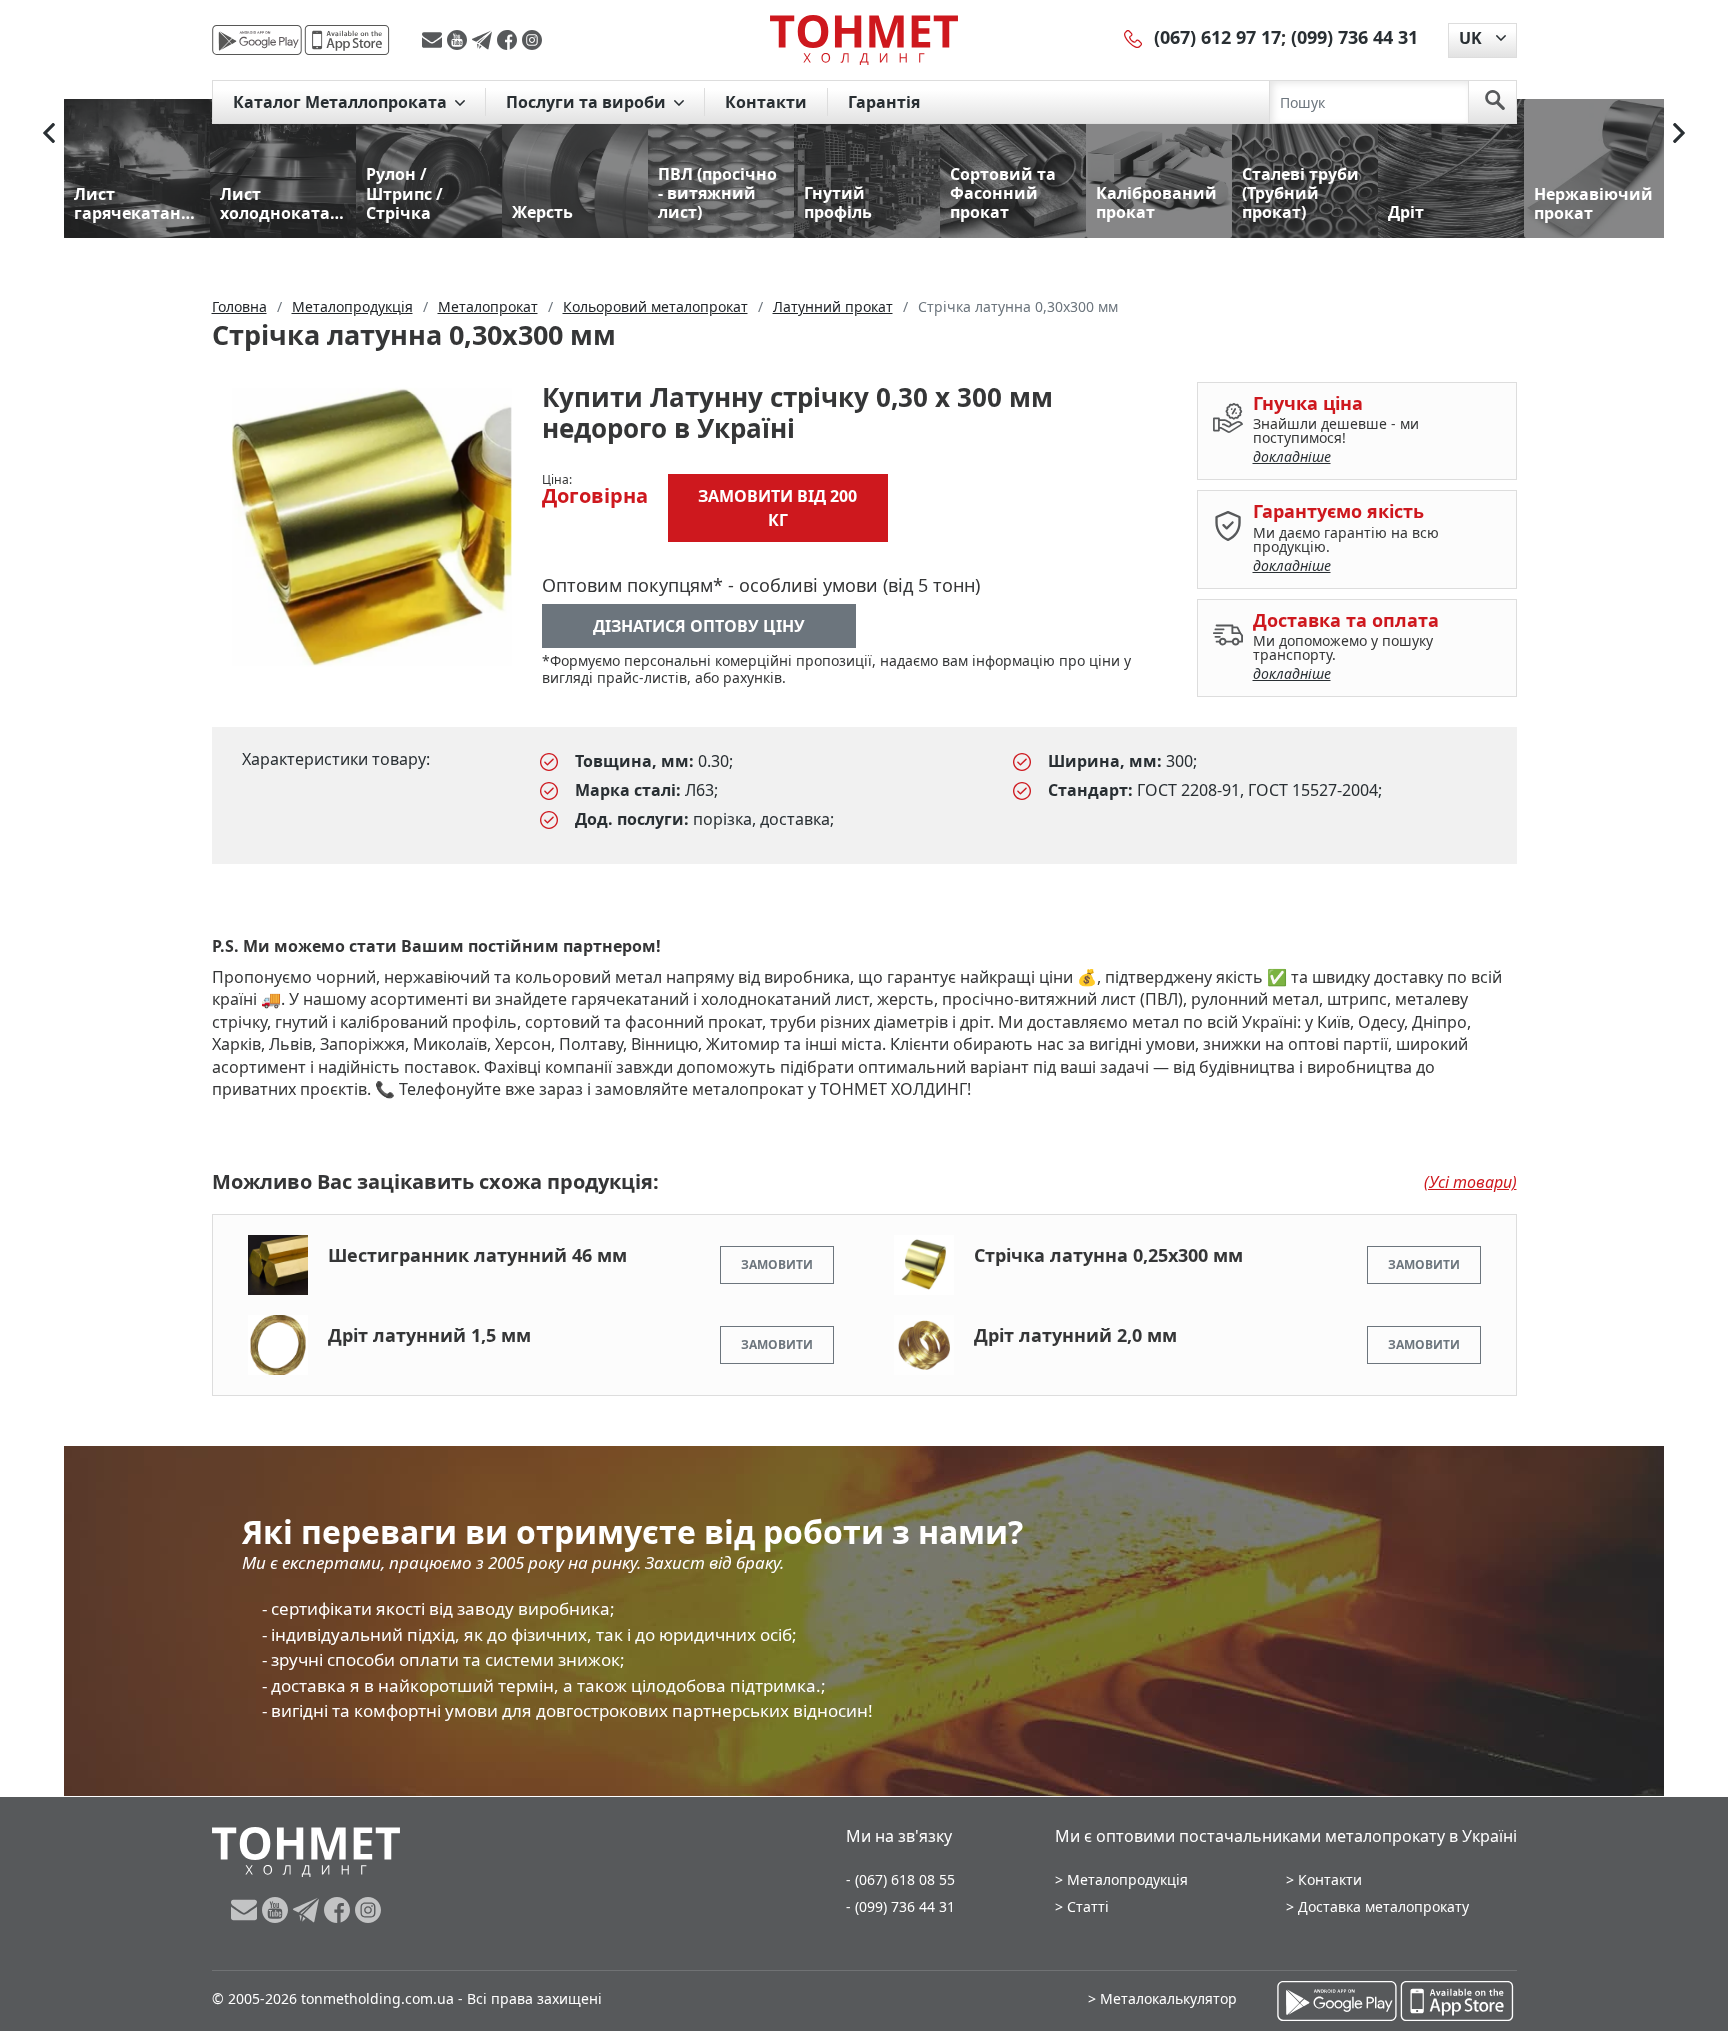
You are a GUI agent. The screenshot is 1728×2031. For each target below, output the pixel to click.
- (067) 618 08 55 (900, 1879)
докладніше (1292, 456)
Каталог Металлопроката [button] (342, 102)
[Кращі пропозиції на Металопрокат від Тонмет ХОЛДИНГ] (864, 39)
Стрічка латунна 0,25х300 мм (1108, 1255)
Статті (1088, 1906)
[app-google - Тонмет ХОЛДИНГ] (257, 40)
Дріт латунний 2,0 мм (1075, 1335)
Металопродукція (1127, 1879)
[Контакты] (1134, 37)
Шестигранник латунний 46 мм (477, 1255)
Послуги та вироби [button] (588, 102)
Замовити (777, 1264)
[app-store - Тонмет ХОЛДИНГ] (347, 40)
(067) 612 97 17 (1217, 37)
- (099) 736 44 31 (900, 1906)
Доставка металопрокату (1383, 1906)
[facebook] (509, 40)
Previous (49, 133)
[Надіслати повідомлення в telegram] (484, 40)
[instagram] (532, 40)
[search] (1495, 102)
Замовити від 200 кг (777, 508)
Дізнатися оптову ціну (699, 626)
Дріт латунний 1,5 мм (429, 1335)
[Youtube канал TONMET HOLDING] (459, 40)
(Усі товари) (1470, 1182)
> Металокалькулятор (1162, 1998)
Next (1679, 133)
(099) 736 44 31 (1354, 37)
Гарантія (884, 102)
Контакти (766, 102)
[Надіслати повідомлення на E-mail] (434, 40)
